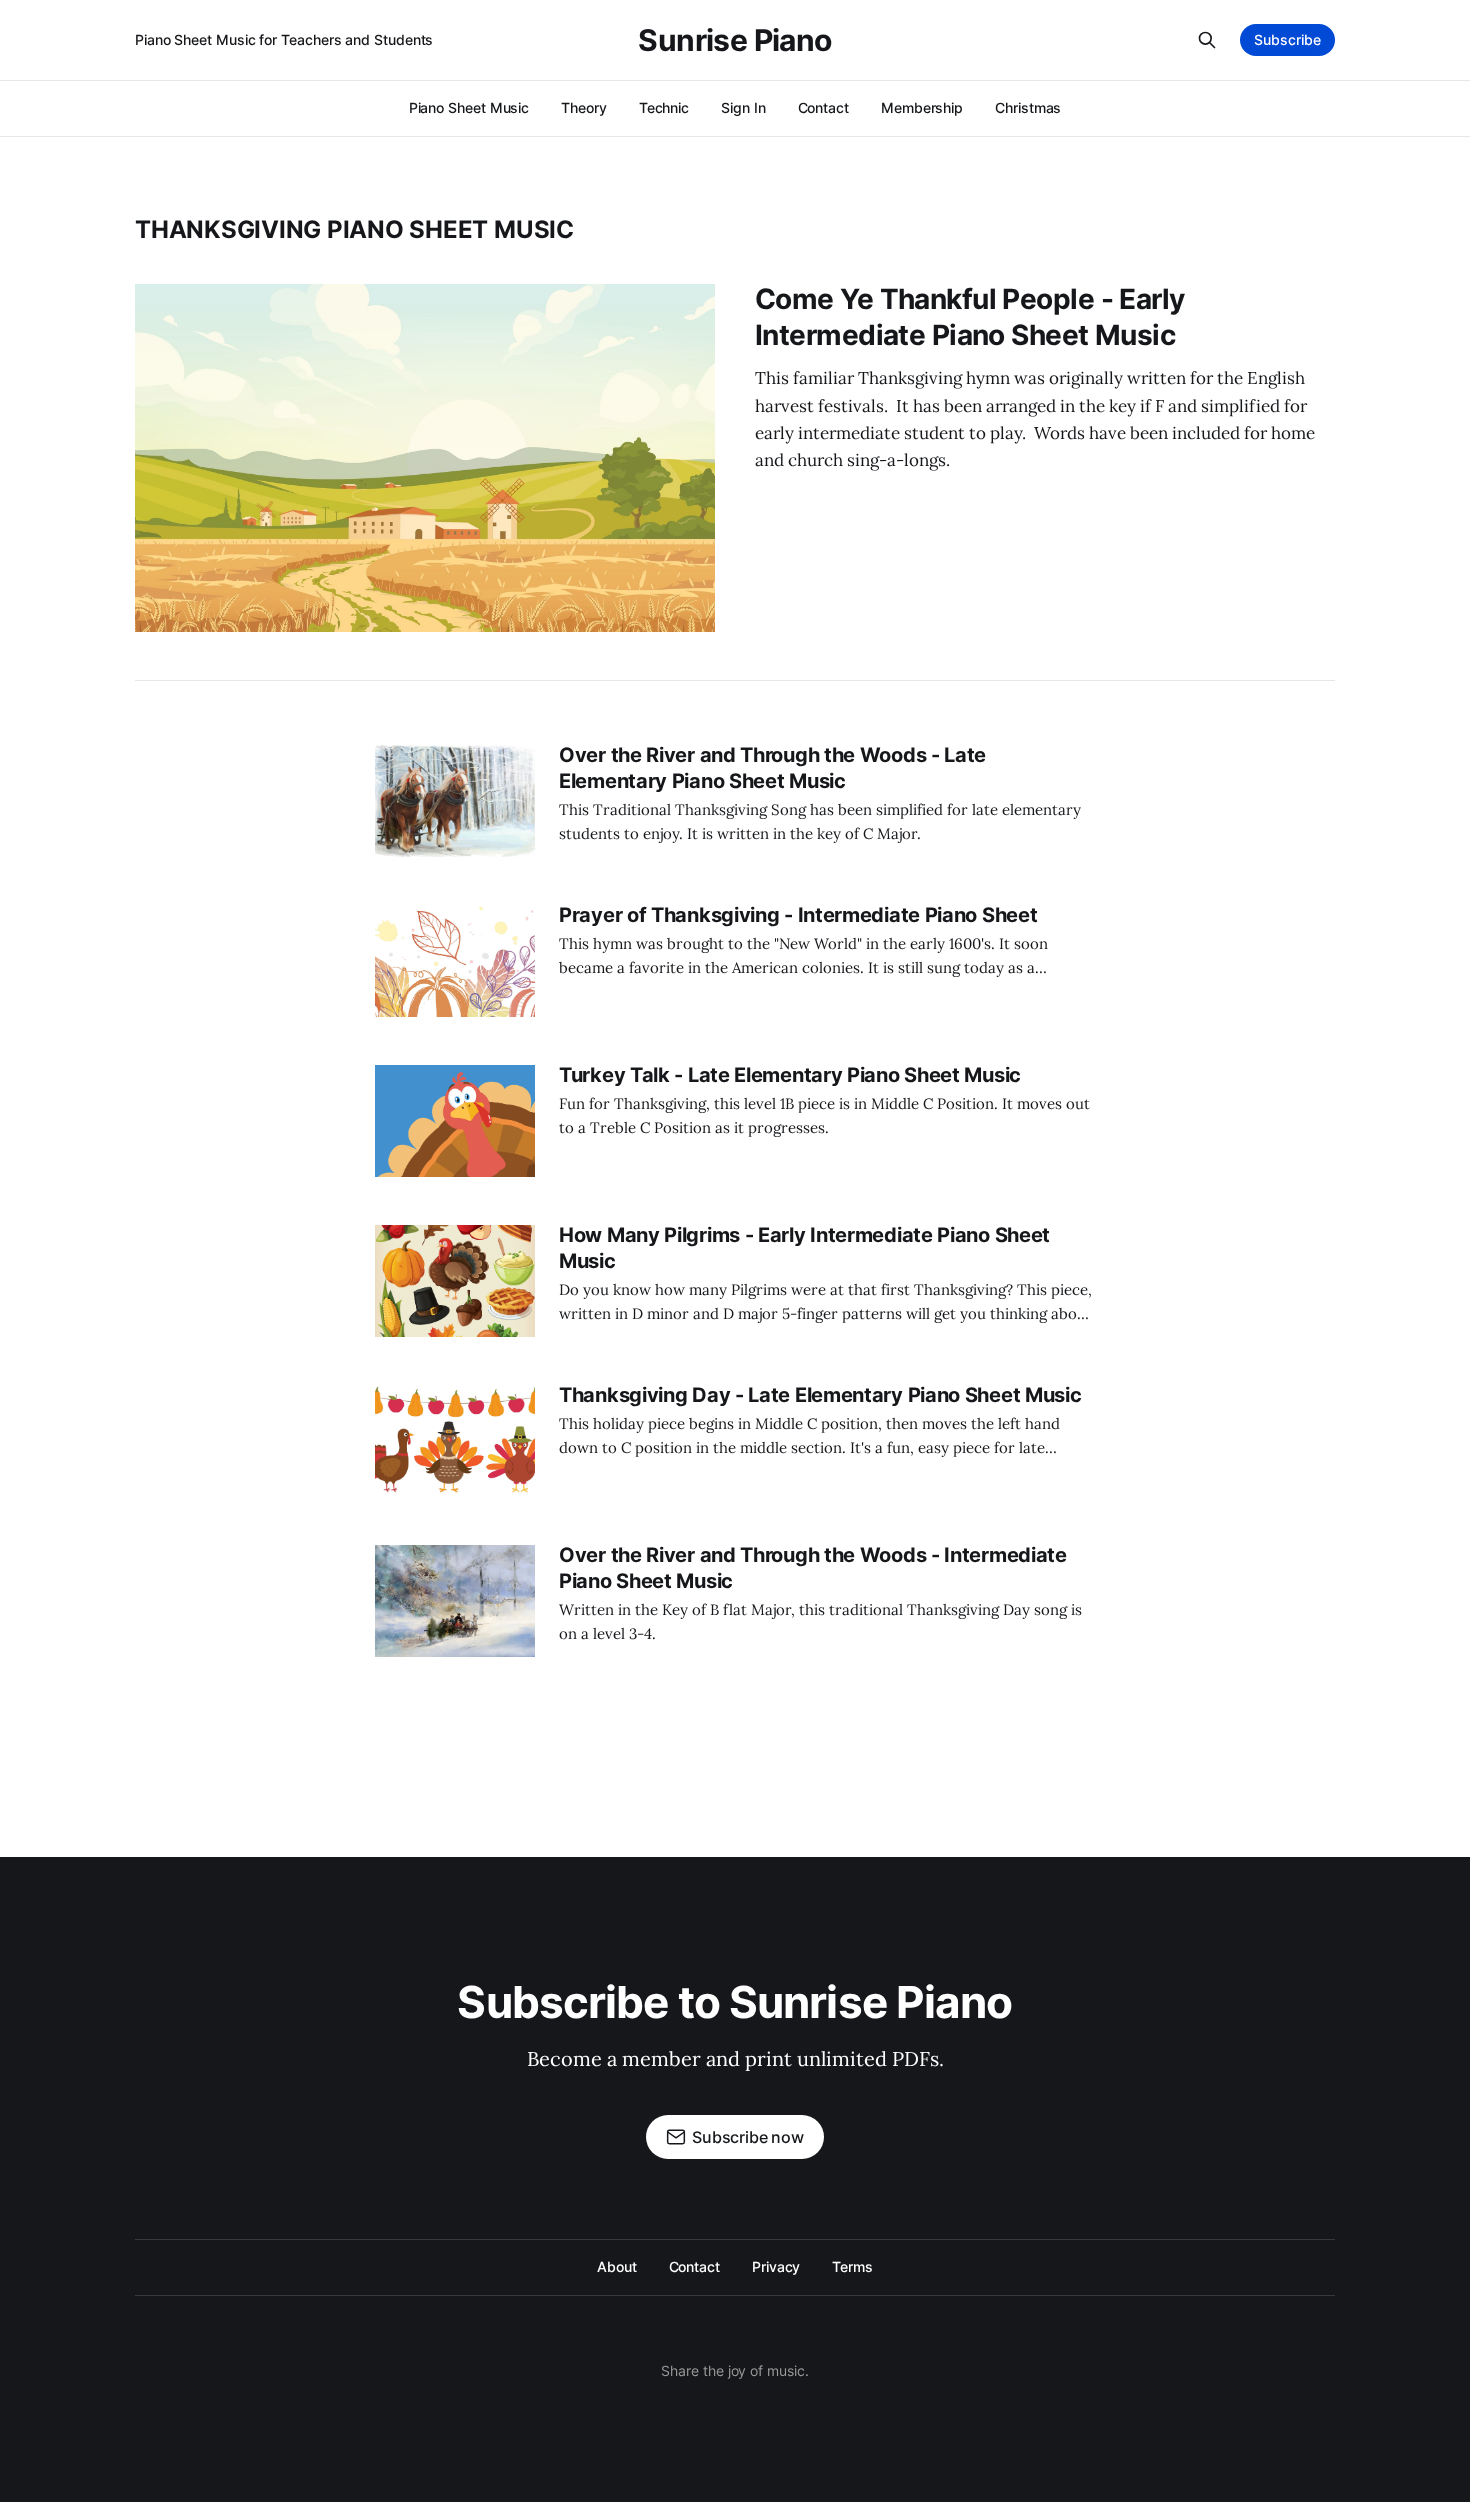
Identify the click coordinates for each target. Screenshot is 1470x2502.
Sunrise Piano (734, 40)
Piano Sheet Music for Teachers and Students (284, 39)
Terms (852, 2266)
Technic (664, 107)
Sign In (743, 107)
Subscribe (1287, 39)
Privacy (776, 2266)
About (617, 2266)
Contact (823, 107)
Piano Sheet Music (469, 107)
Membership (922, 107)
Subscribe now (748, 2137)
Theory (584, 107)
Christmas (1028, 107)
